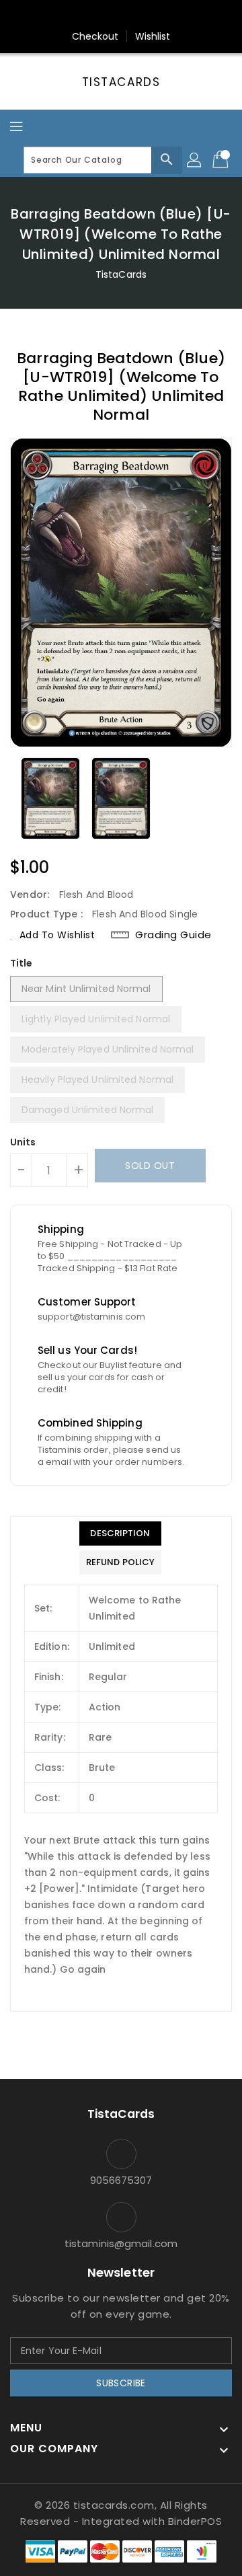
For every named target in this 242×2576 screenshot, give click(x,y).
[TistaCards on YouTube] (147, 15)
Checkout (95, 36)
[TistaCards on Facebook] (95, 15)
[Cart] (222, 160)
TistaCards (121, 82)
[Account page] (195, 160)
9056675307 (121, 2180)
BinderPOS (195, 2521)
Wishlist (153, 36)
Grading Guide (173, 935)
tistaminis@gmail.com (121, 2243)
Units (23, 1142)
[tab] (120, 1533)
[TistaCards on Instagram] (121, 15)
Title (22, 963)
